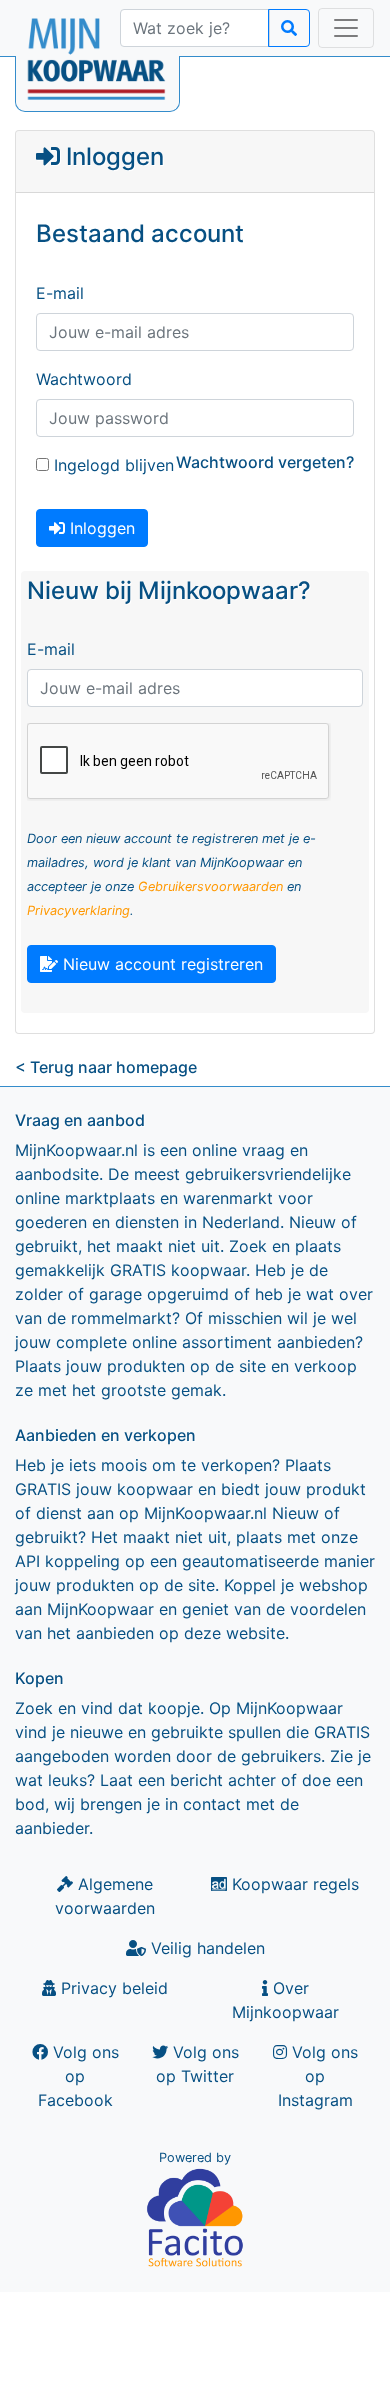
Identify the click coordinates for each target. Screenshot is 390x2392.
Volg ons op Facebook (78, 2076)
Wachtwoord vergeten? (265, 462)
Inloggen (100, 528)
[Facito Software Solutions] (195, 2217)
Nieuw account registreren (160, 964)
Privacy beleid (112, 1988)
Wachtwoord (84, 379)
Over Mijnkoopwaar (285, 2000)
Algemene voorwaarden (105, 1896)
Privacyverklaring (78, 910)
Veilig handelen (205, 1948)
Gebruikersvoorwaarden (210, 886)
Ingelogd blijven (111, 465)
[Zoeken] (289, 28)
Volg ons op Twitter (197, 2064)
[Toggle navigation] (346, 28)
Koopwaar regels (293, 1884)
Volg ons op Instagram (318, 2076)
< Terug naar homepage (106, 1067)
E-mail (60, 293)
